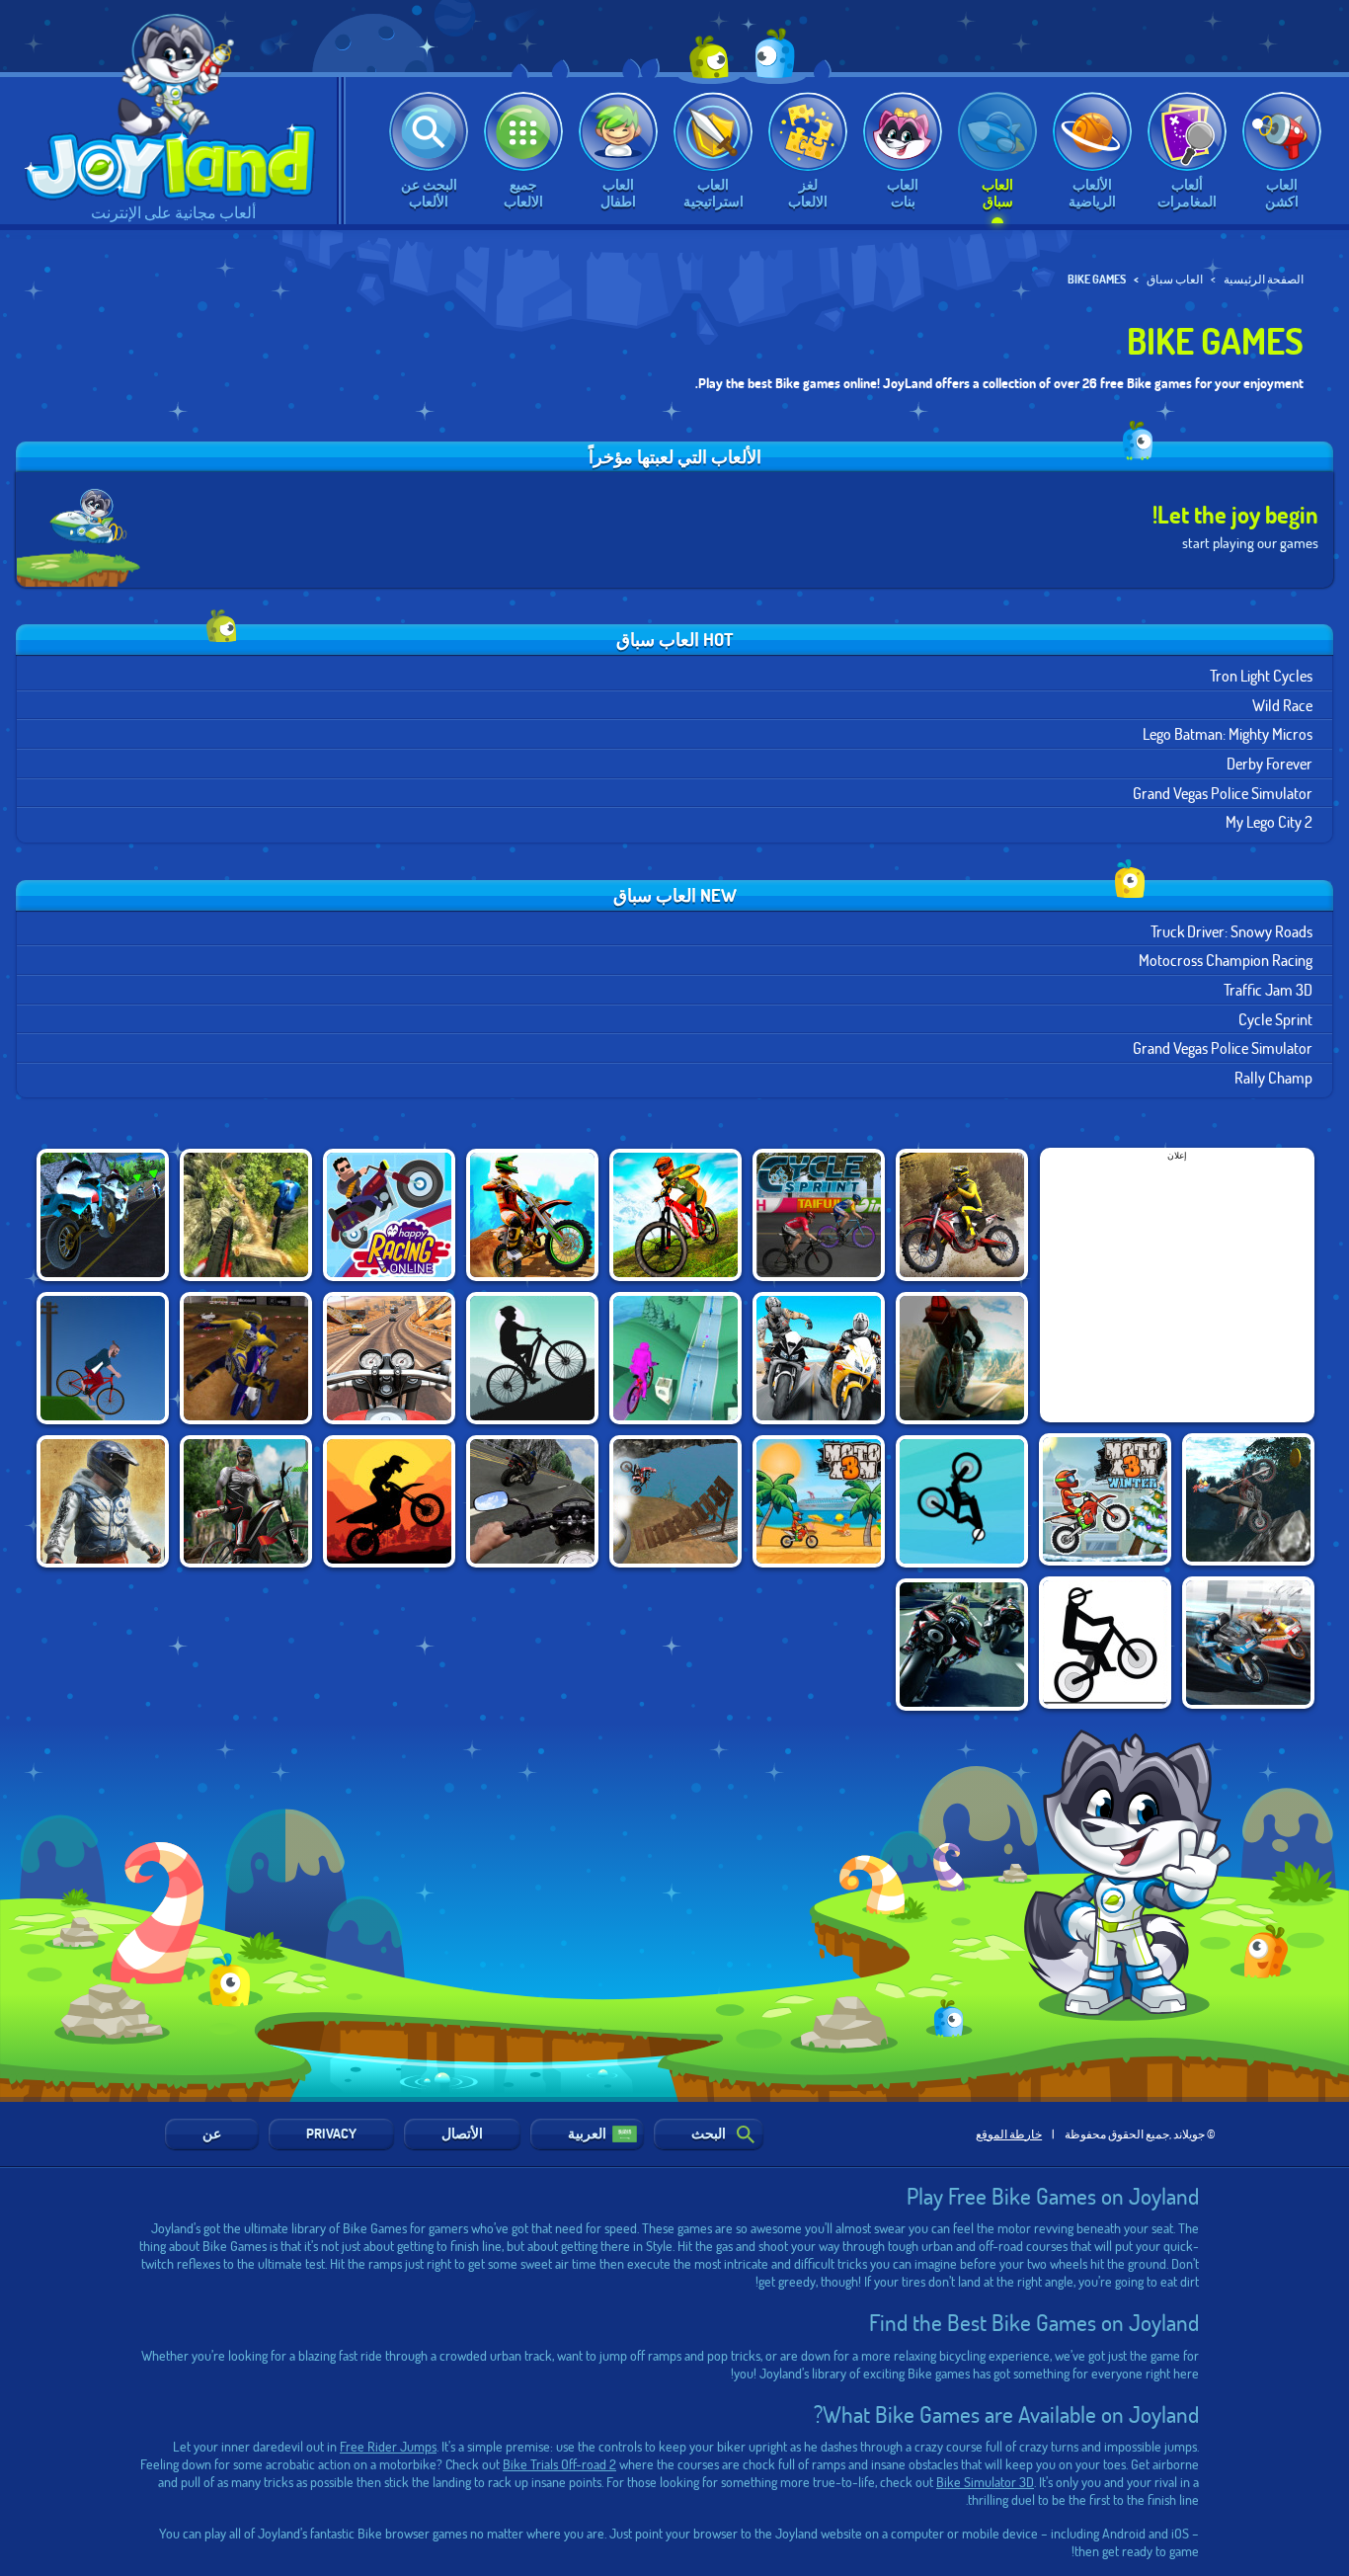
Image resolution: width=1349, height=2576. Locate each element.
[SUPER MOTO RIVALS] (1248, 1643)
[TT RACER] (962, 1645)
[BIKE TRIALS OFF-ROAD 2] (675, 1501)
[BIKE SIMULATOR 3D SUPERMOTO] (532, 1501)
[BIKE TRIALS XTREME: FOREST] (1248, 1499)
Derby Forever (1270, 763)
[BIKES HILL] (675, 1358)
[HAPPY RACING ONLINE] (389, 1215)
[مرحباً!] (168, 100)
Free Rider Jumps (388, 2446)
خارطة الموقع (1009, 2133)
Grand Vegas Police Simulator (1223, 793)
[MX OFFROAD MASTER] (675, 1215)
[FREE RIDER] (1105, 1643)
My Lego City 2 (1269, 821)
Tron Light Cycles (1261, 675)
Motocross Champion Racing (1226, 960)
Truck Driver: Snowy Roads (1231, 931)
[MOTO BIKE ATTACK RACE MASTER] (819, 1358)
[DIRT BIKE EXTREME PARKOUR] (532, 1215)
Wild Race (1282, 705)
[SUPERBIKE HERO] (962, 1358)
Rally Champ (1273, 1077)
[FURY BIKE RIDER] (103, 1215)
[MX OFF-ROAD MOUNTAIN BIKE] (246, 1215)
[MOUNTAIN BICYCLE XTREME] (532, 1358)
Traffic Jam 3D (1268, 989)
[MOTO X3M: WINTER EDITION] (1105, 1499)
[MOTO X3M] (819, 1501)
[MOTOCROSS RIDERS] (246, 1358)
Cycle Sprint (1275, 1019)
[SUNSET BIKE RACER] (389, 1501)
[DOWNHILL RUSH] (246, 1501)
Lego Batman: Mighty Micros (1228, 733)
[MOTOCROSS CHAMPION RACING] (962, 1215)
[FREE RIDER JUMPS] (962, 1501)
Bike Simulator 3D (985, 2482)
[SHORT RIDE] (103, 1358)
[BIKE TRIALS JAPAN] (103, 1501)
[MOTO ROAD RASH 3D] (389, 1358)
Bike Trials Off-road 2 (559, 2464)
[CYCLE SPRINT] (819, 1215)
